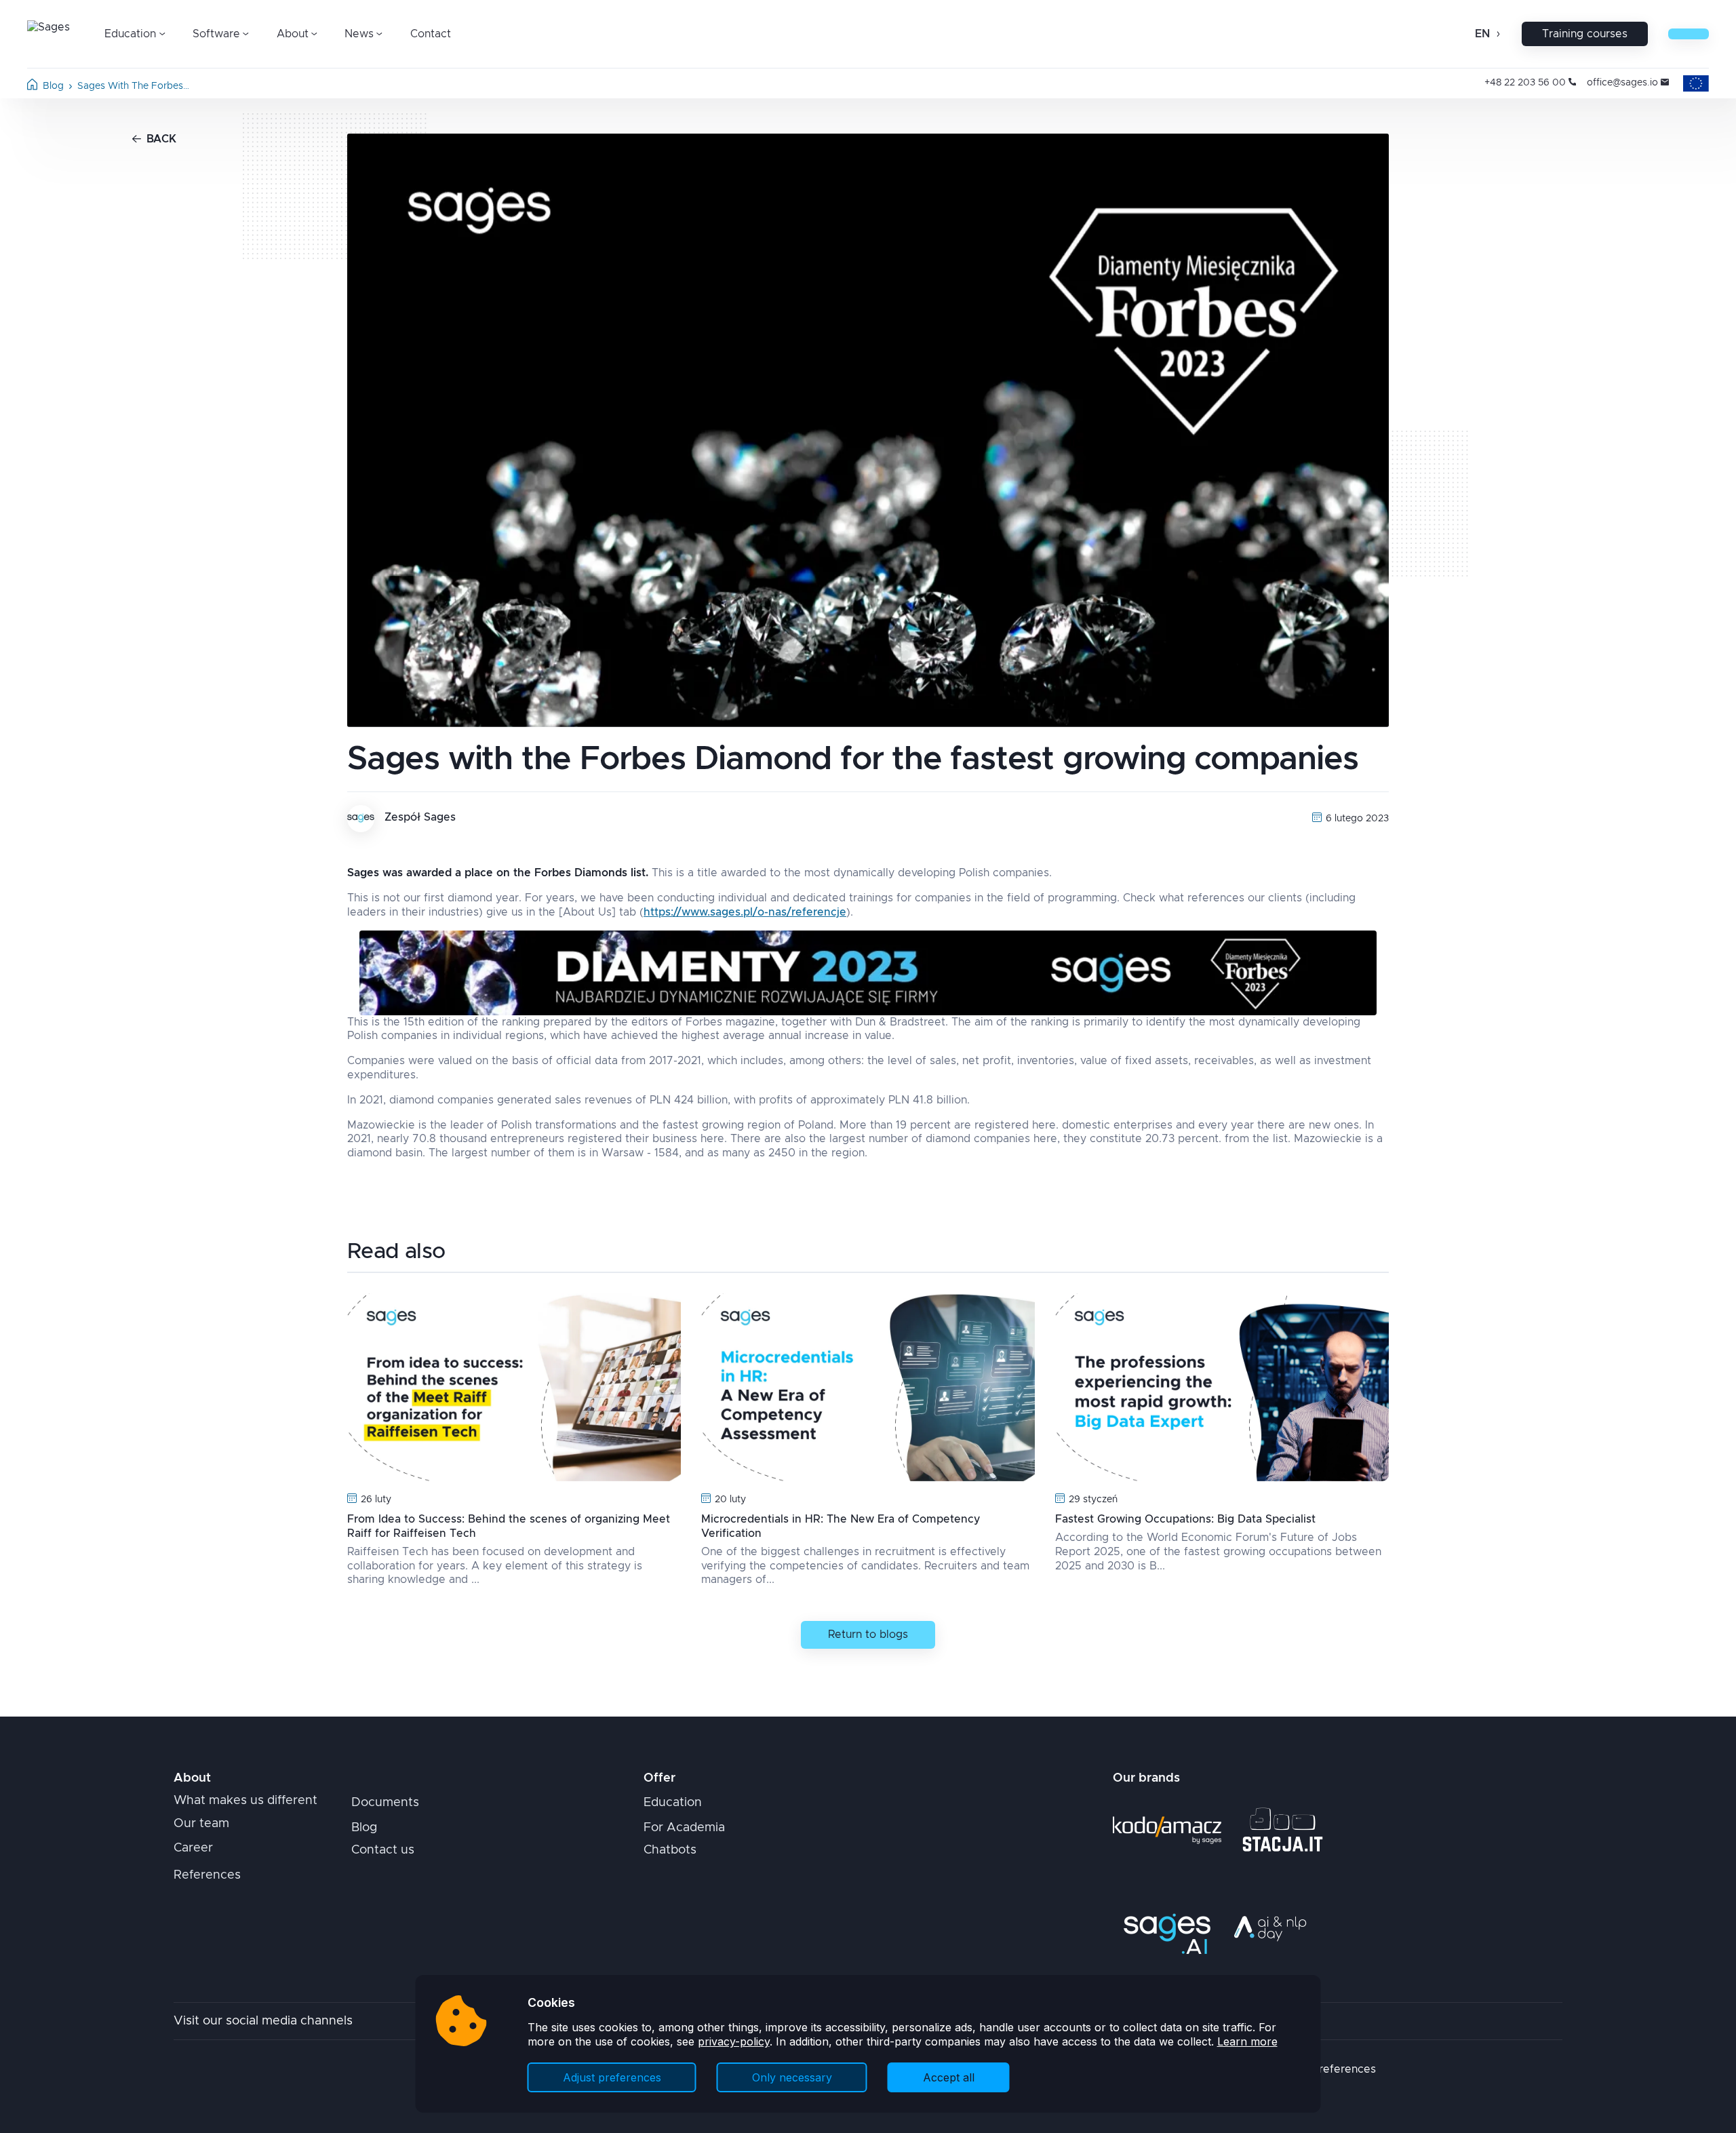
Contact (431, 34)
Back (161, 139)
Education (673, 1803)
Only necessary (792, 2077)
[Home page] (32, 87)
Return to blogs (868, 1635)
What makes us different (245, 1801)
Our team (201, 1824)
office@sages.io (1622, 83)
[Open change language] (1497, 34)
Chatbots (670, 1850)
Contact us (383, 1850)
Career (193, 1848)
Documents (385, 1803)
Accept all (949, 2077)
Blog (53, 86)
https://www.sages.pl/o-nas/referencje (745, 912)
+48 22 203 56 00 (1525, 83)
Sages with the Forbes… (133, 86)
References (207, 1875)
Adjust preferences (612, 2077)
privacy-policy (734, 2041)
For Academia (684, 1828)
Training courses (1585, 34)
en (1482, 34)
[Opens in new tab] (1167, 1830)
